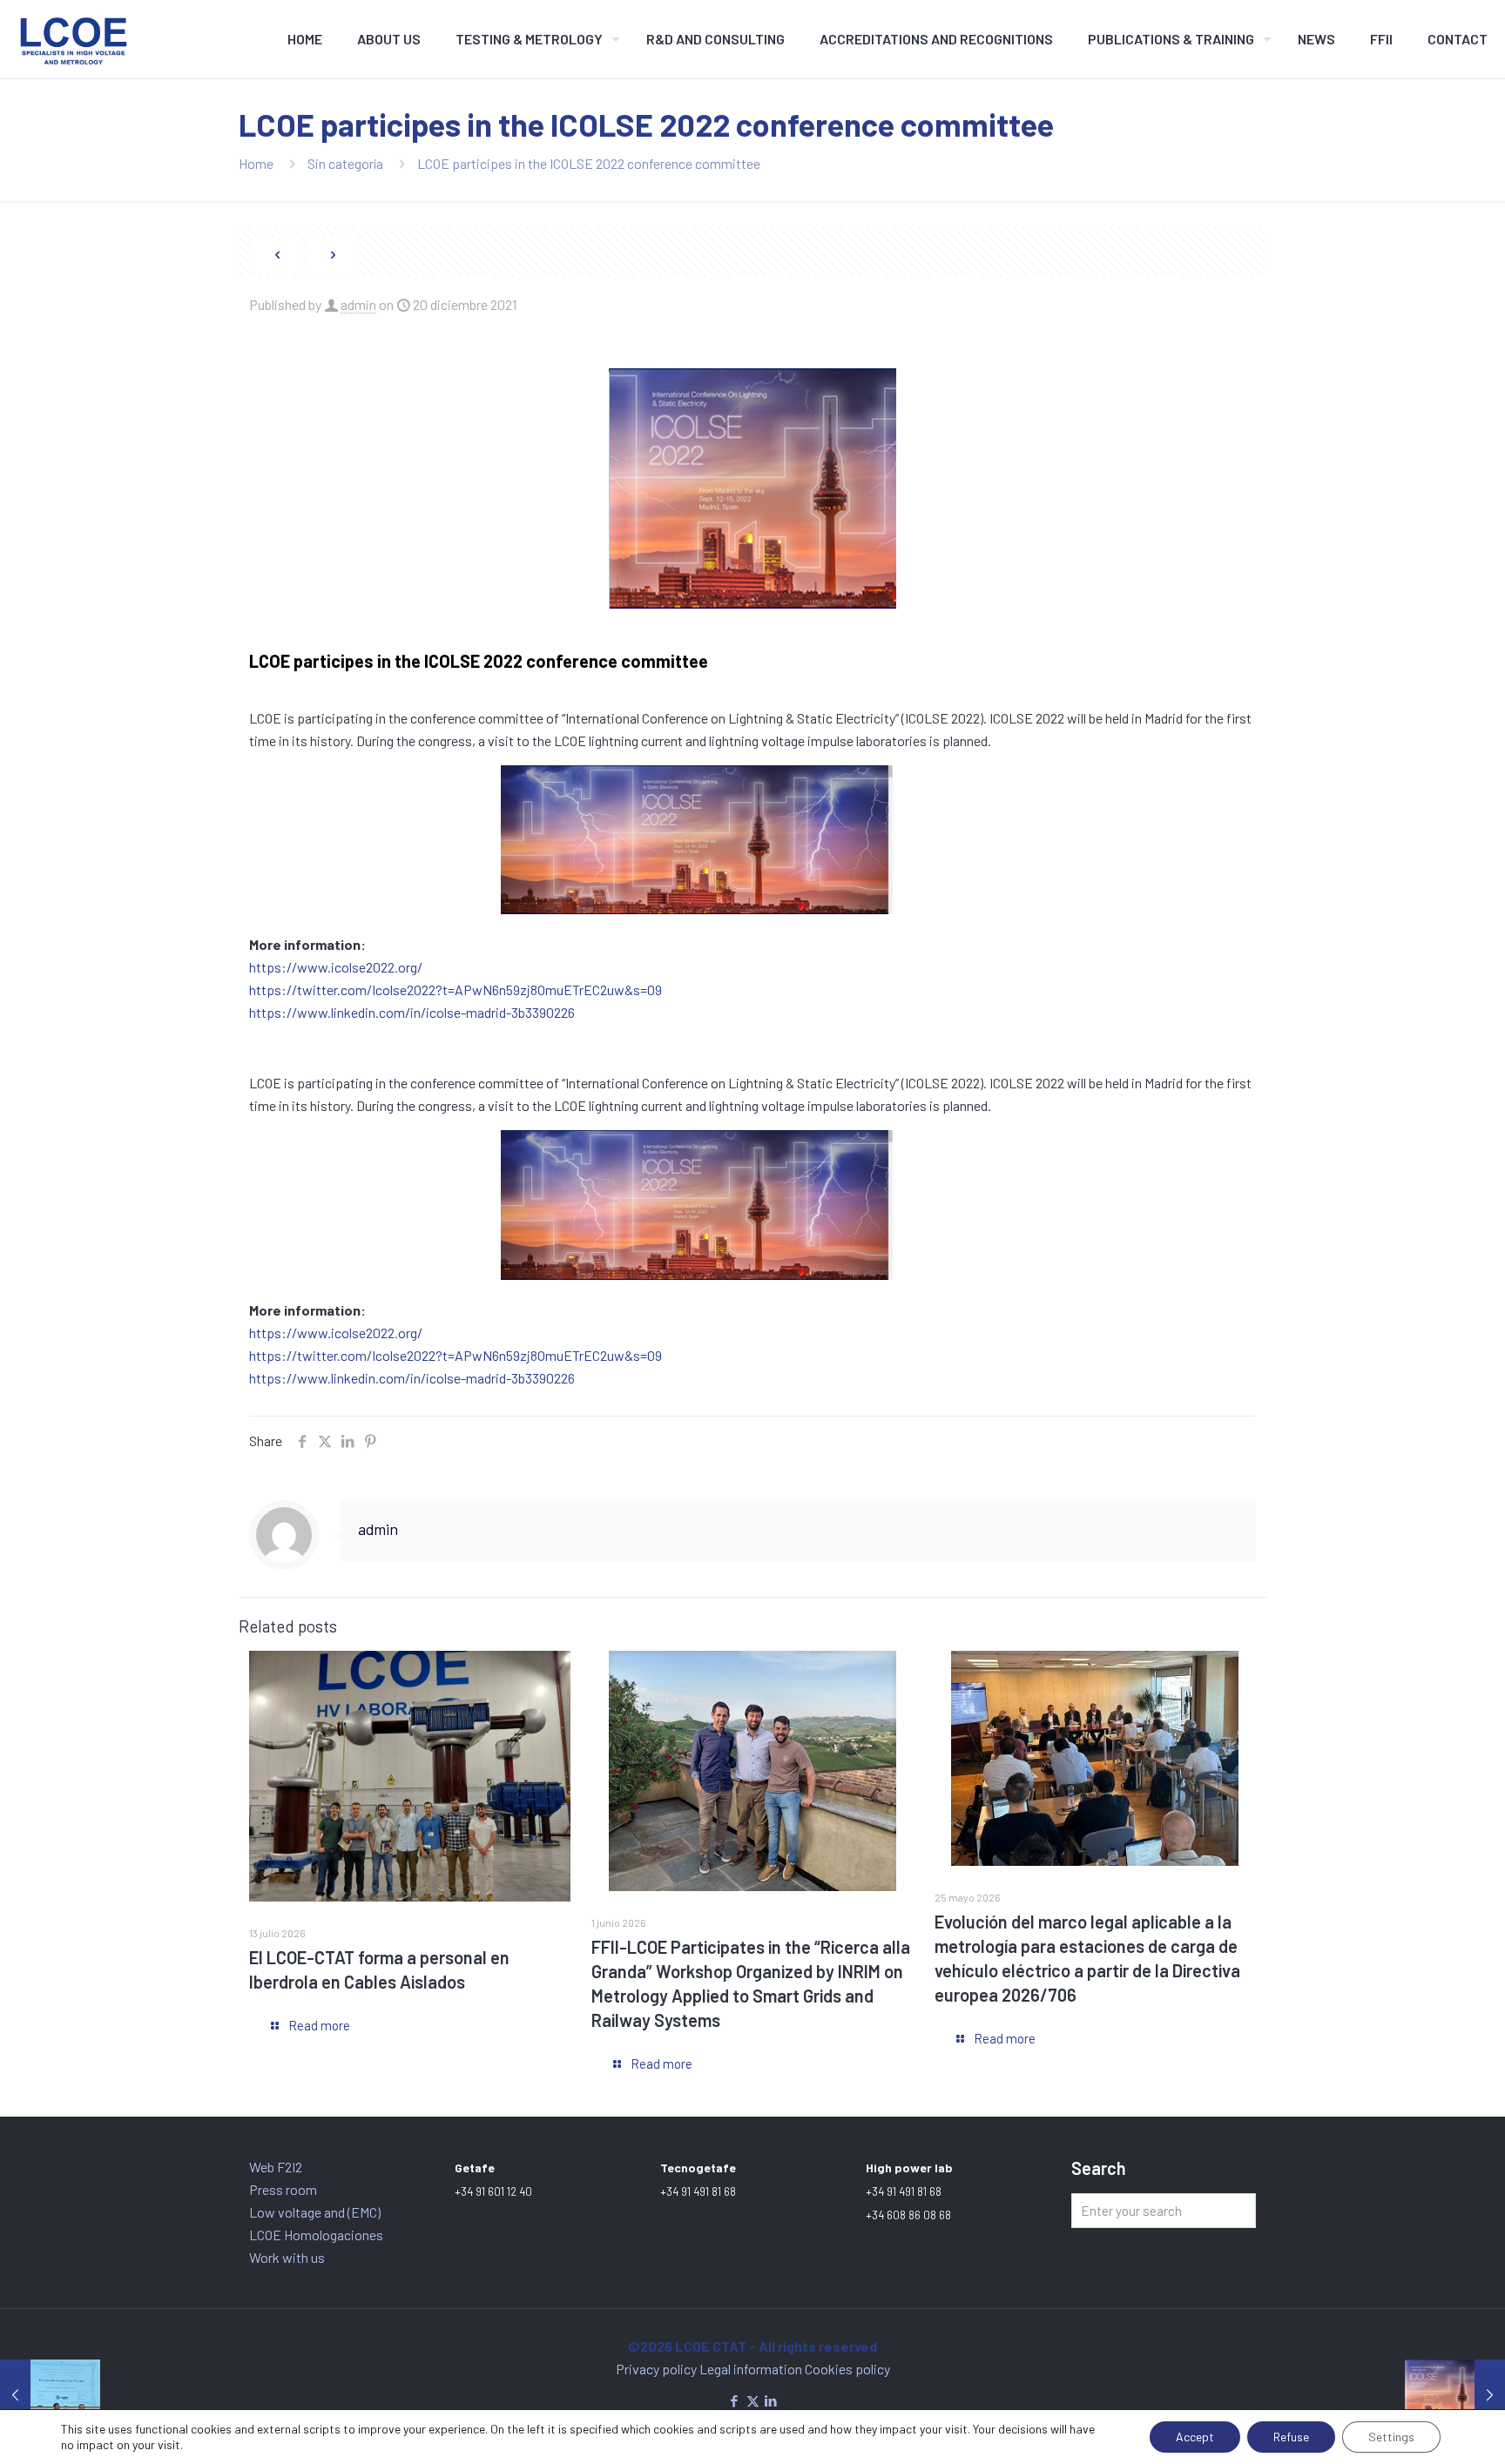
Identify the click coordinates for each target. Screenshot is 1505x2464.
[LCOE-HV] (74, 39)
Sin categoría (345, 163)
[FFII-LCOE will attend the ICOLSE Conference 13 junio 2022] (1455, 2394)
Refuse (1291, 2437)
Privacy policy (658, 2369)
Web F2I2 (276, 2167)
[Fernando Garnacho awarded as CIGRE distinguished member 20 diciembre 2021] (50, 2394)
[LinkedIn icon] (771, 2400)
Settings (1391, 2437)
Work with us (287, 2257)
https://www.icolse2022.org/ (336, 967)
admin (358, 304)
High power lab (909, 2168)
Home (256, 163)
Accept (1195, 2437)
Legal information (752, 2369)
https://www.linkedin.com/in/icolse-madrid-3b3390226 (412, 1012)
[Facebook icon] (735, 2400)
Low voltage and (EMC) (315, 2212)
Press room (283, 2189)
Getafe (475, 2168)
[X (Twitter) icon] (753, 2400)
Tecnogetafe (698, 2168)
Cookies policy (847, 2369)
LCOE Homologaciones (316, 2235)
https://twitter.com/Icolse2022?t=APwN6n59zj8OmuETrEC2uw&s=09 (456, 990)
